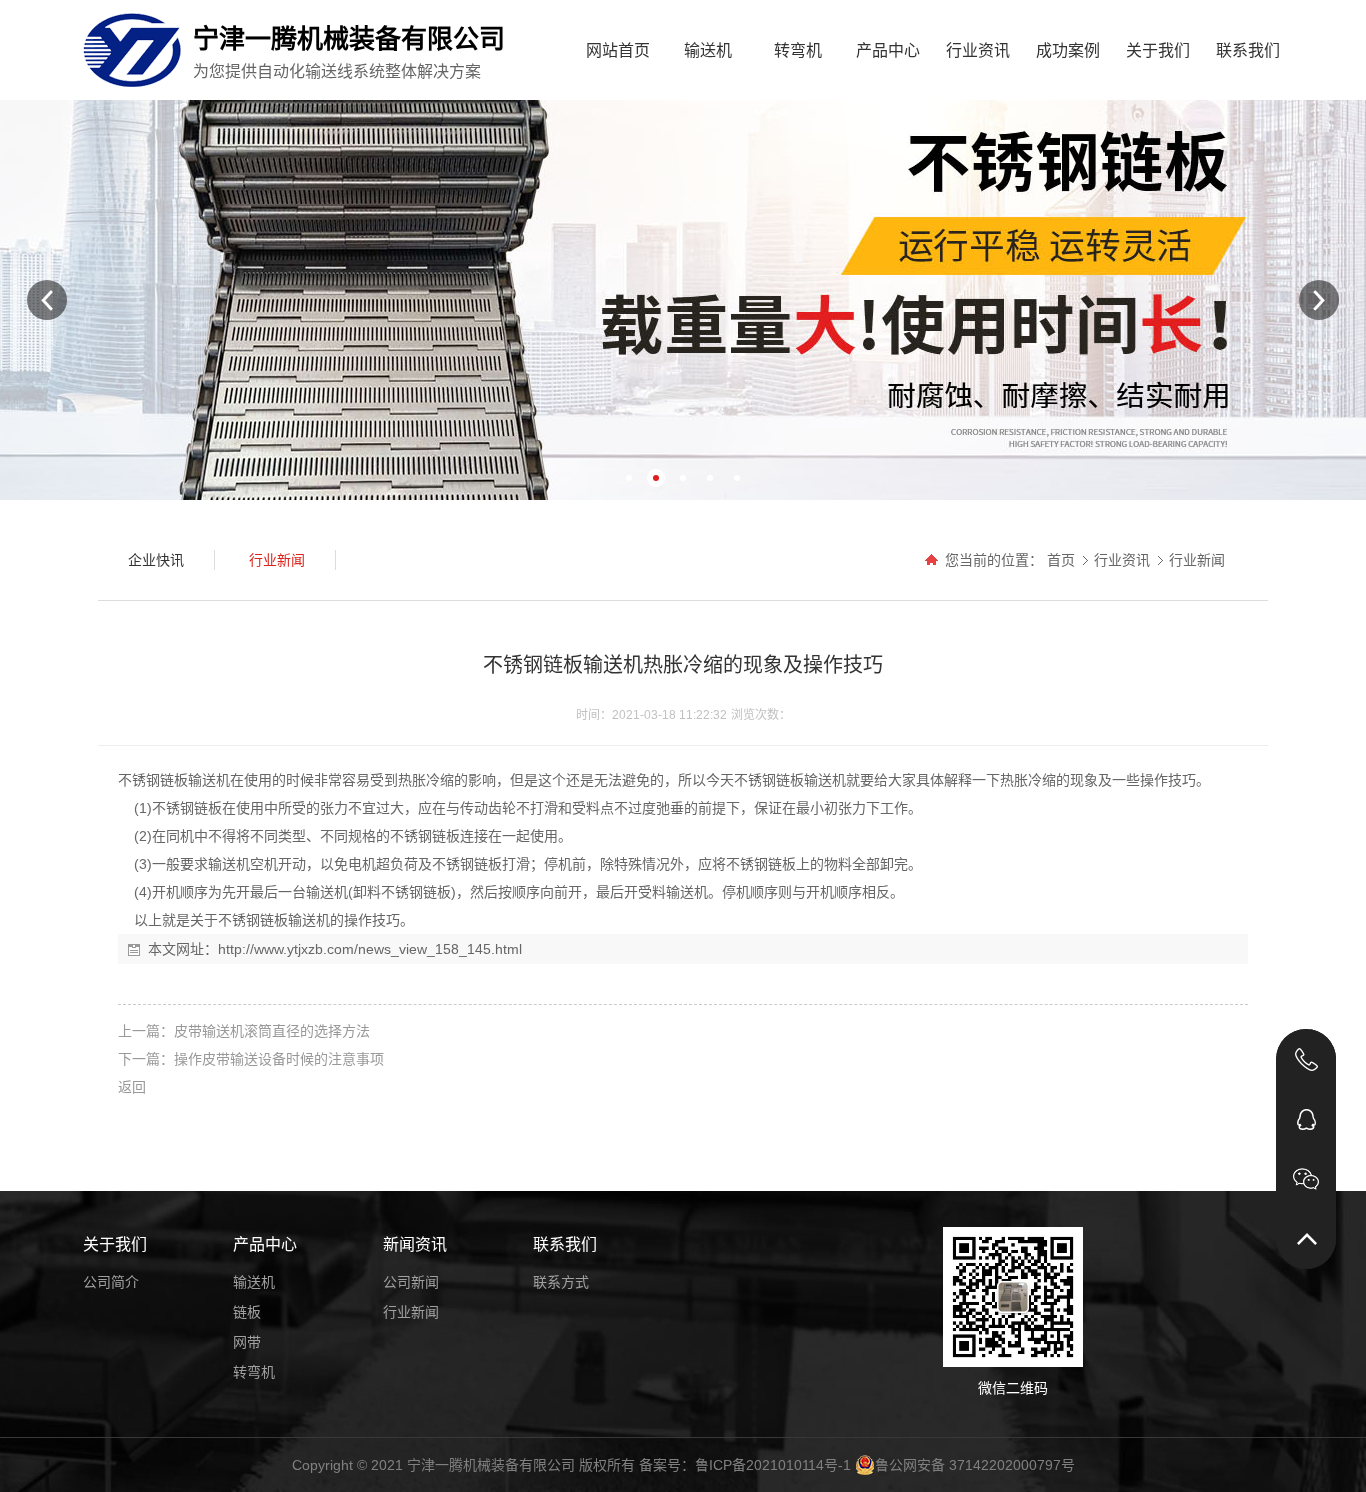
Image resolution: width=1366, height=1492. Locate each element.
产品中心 (888, 50)
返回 (132, 1087)
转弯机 (798, 50)
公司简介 (111, 1282)
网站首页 (618, 50)
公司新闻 (411, 1282)
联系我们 (1248, 50)
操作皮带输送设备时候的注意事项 (279, 1059)
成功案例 (1068, 50)
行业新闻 (1197, 560)
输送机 (708, 50)
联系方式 (561, 1282)
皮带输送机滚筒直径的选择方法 (272, 1031)
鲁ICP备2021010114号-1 (773, 1465)
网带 (247, 1342)
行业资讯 (978, 50)
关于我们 (1158, 50)
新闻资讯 (415, 1244)
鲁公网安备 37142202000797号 (975, 1465)
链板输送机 (195, 780)
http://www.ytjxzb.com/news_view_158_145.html (370, 949)
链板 (247, 1312)
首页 (1061, 560)
